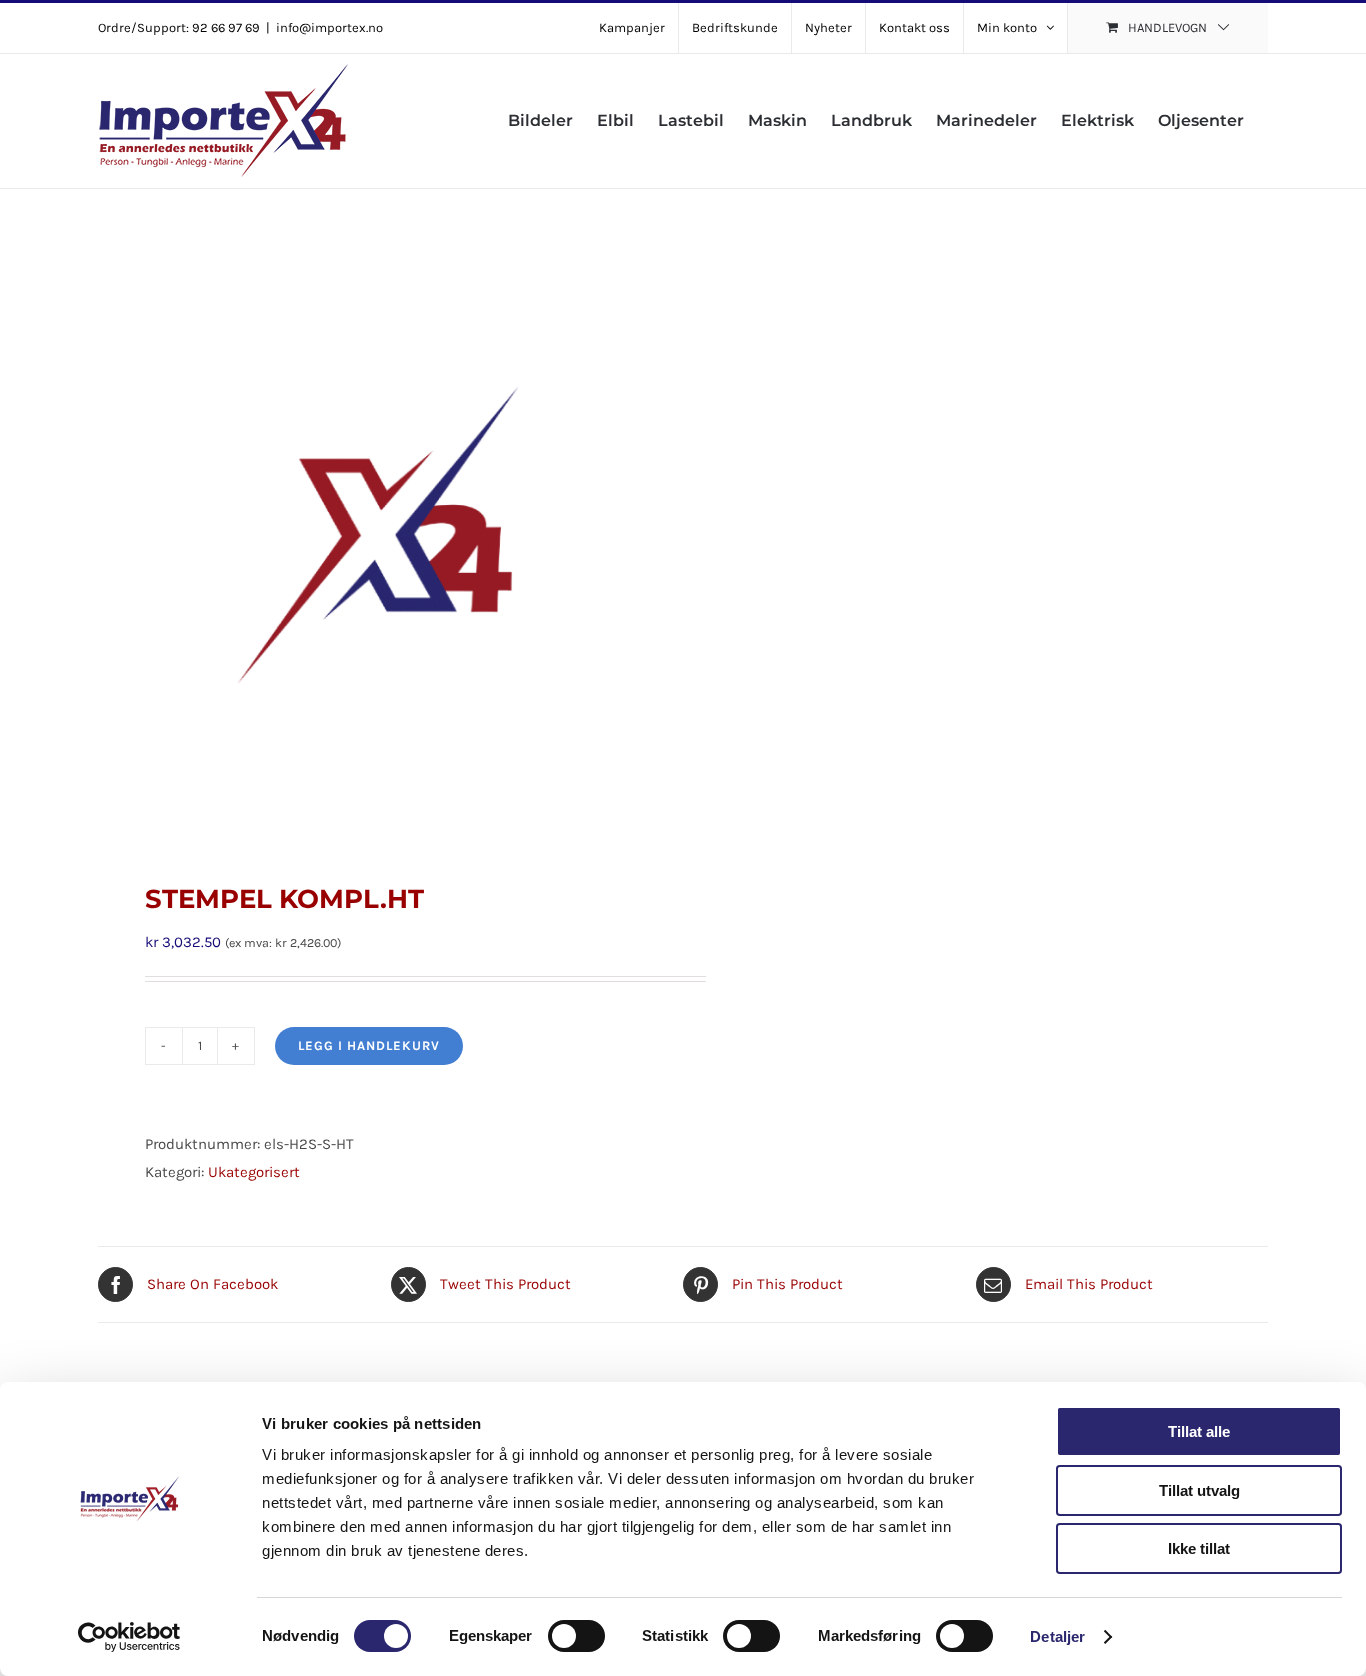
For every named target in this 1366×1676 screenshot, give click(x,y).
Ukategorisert (254, 1172)
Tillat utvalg (1199, 1490)
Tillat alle (1199, 1431)
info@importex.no (329, 27)
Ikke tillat (1199, 1548)
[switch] (576, 1636)
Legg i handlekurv (369, 1045)
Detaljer (1057, 1636)
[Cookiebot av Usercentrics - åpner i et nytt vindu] (129, 1637)
